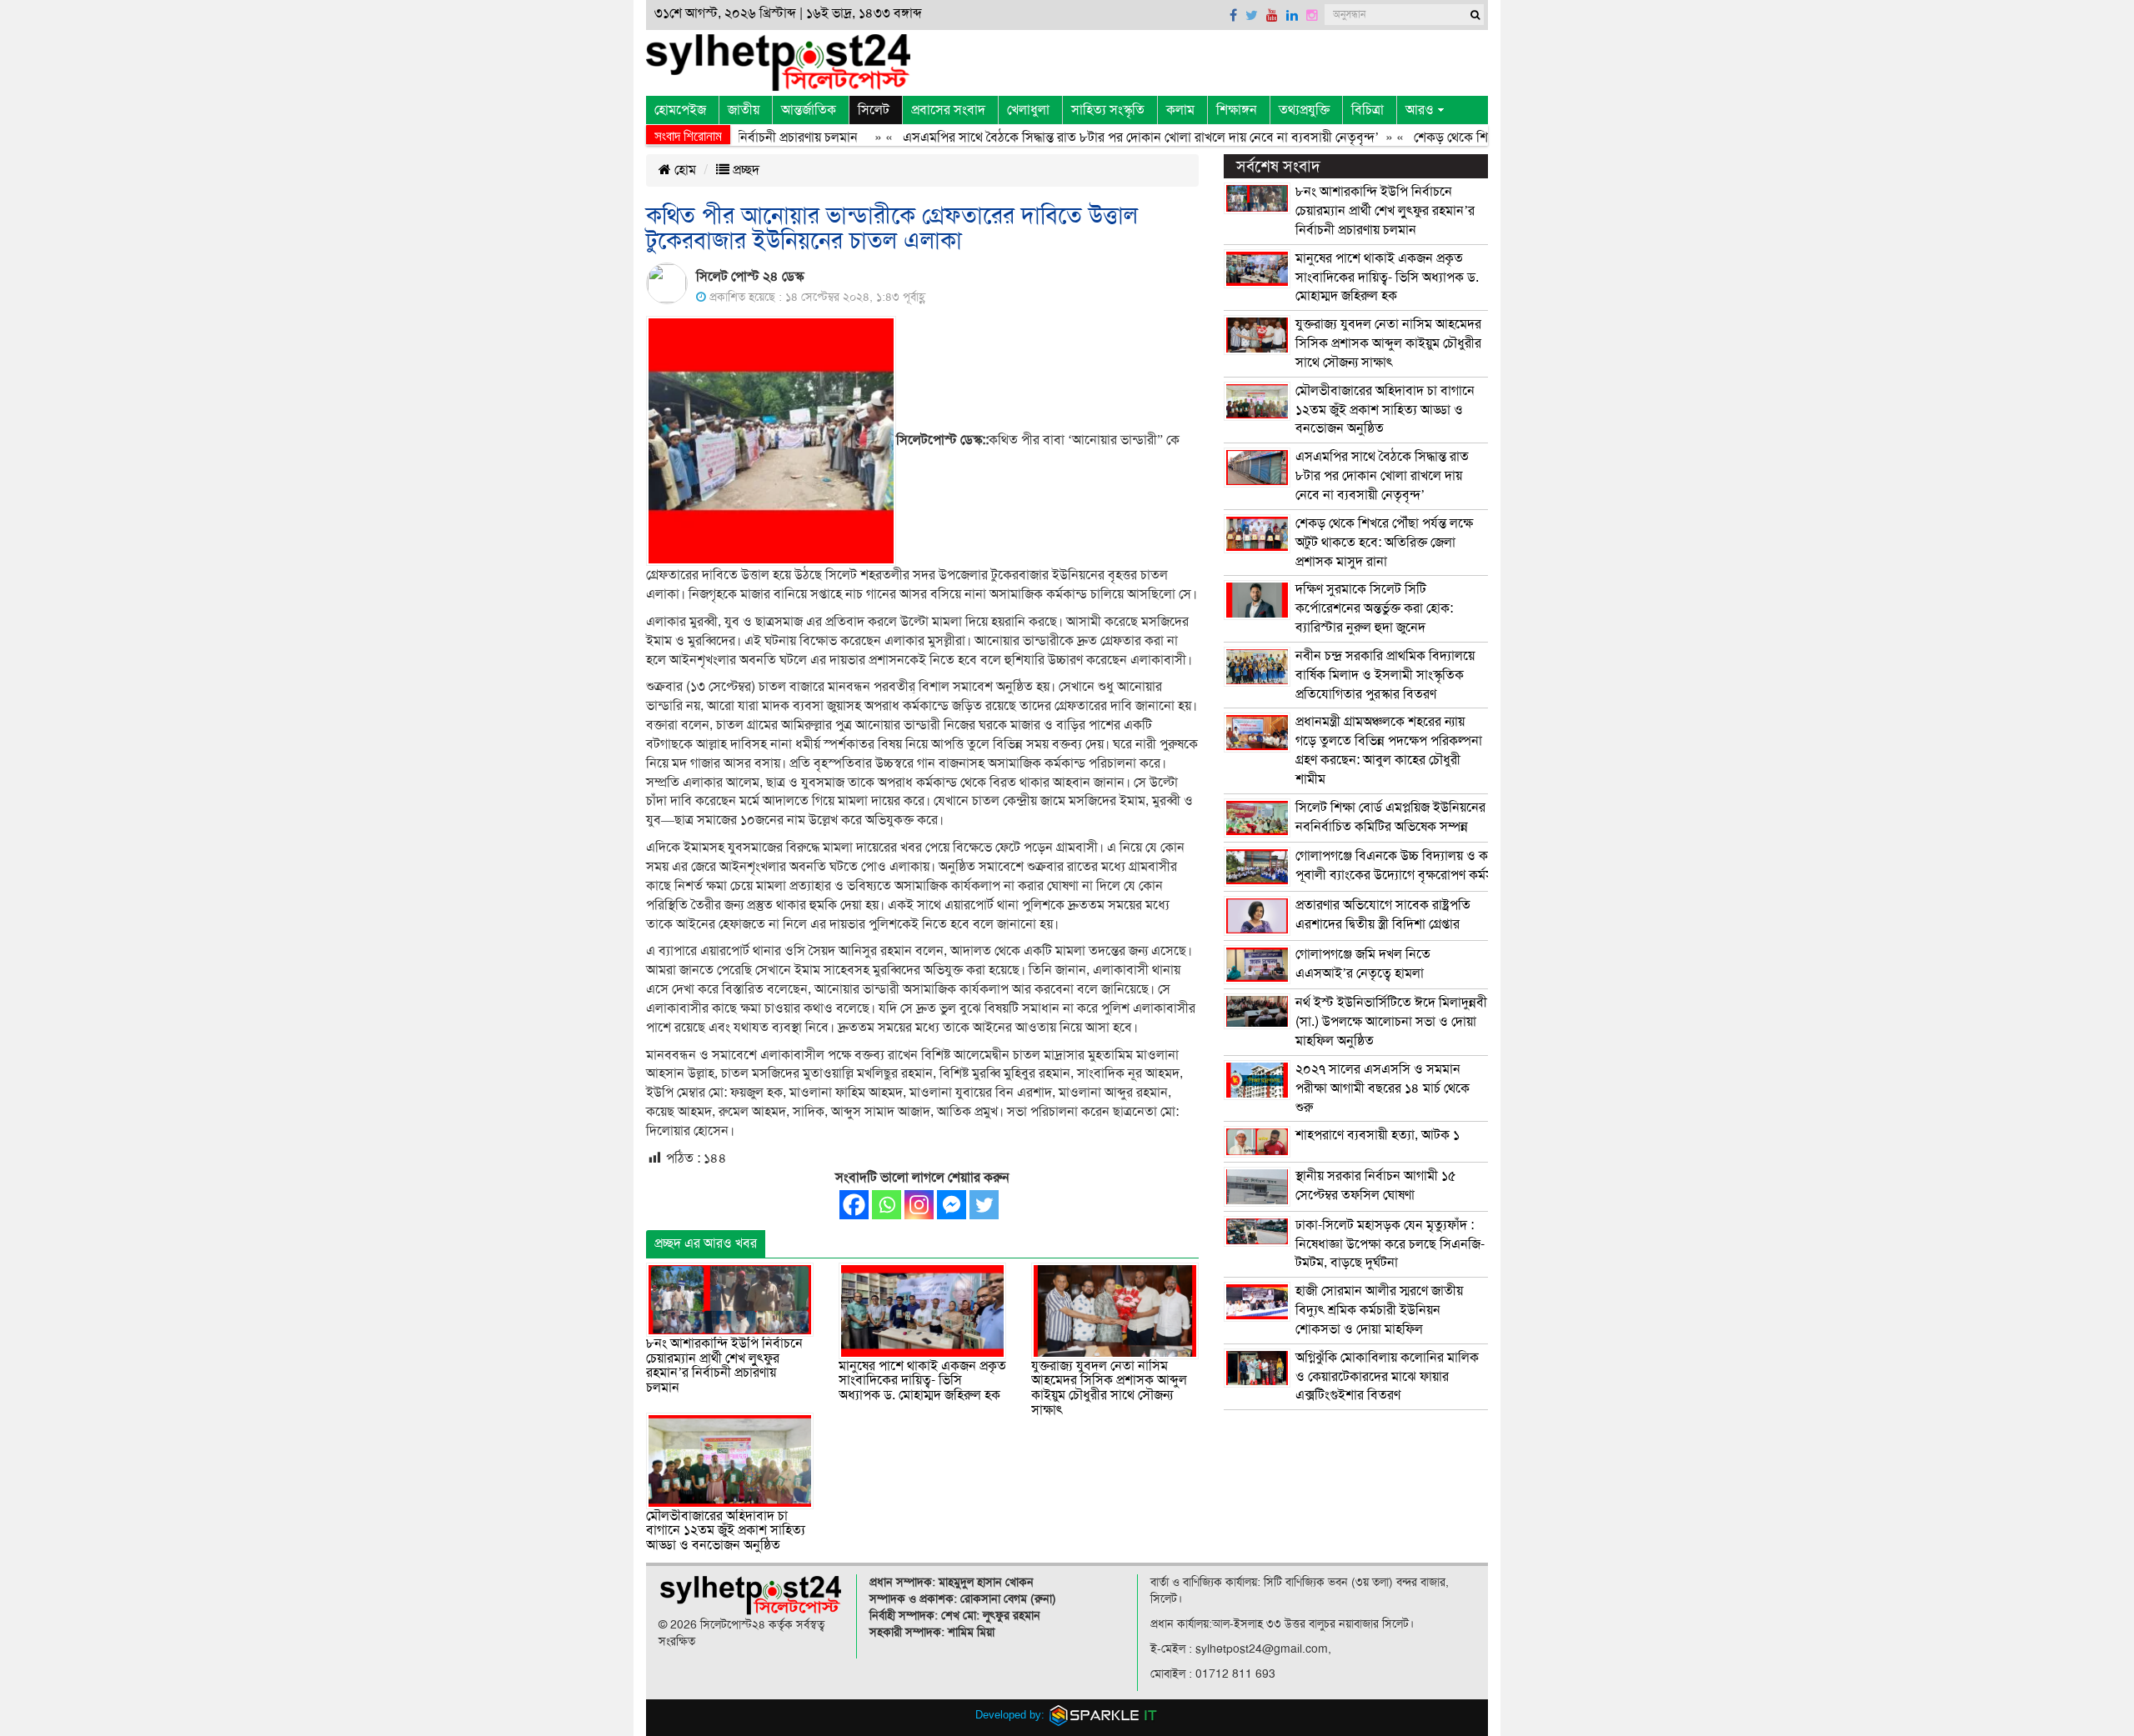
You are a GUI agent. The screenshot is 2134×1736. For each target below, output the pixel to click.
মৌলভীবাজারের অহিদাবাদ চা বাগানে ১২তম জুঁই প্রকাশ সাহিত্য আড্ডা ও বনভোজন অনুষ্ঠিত (726, 1531)
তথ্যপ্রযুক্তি (1304, 110)
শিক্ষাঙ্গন (1237, 110)
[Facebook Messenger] (952, 1205)
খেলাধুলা (1028, 110)
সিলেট (874, 110)
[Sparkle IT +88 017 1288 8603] (1104, 1715)
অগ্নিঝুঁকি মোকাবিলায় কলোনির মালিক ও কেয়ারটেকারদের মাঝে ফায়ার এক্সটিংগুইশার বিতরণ (1387, 1377)
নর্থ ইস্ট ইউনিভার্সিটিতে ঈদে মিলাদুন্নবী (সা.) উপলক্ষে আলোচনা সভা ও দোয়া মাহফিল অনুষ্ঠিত (1391, 1022)
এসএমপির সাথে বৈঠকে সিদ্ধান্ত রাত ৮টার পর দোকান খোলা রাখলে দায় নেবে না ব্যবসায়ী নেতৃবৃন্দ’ (1098, 138)
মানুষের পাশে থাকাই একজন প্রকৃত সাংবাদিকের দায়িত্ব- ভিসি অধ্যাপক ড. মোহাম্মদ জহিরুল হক (922, 1381)
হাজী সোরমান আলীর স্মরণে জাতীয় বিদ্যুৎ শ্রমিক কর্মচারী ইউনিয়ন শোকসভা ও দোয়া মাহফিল (1379, 1310)
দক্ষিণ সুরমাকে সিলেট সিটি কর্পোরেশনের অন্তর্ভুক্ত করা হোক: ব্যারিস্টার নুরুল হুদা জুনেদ (1374, 608)
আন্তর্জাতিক (809, 110)
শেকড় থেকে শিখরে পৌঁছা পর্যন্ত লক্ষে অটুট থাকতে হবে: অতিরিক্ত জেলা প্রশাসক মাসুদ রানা (1384, 543)
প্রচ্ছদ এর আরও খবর (706, 1243)
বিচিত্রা (1368, 110)
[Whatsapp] (887, 1205)
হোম (684, 170)
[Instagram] (919, 1205)
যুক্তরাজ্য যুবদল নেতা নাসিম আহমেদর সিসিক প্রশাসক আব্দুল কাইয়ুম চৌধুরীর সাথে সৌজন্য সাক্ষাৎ (1109, 1388)
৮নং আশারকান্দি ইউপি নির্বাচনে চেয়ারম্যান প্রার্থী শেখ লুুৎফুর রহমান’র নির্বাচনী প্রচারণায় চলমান (724, 1366)
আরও (1420, 110)
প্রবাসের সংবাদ (948, 110)
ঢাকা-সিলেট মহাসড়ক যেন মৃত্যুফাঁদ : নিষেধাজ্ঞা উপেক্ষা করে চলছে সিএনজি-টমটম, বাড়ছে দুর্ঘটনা (1390, 1244)
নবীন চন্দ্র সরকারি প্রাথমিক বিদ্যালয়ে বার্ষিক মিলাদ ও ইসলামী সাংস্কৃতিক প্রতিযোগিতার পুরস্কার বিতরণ (1385, 675)
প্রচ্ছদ (744, 170)
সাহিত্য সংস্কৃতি (1108, 110)
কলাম (1180, 110)
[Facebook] (854, 1205)
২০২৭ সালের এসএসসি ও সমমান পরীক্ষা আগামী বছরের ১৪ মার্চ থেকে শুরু (1383, 1088)
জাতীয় (744, 110)
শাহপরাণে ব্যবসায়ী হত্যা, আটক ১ (1378, 1135)
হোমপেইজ (680, 110)
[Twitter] (984, 1205)
